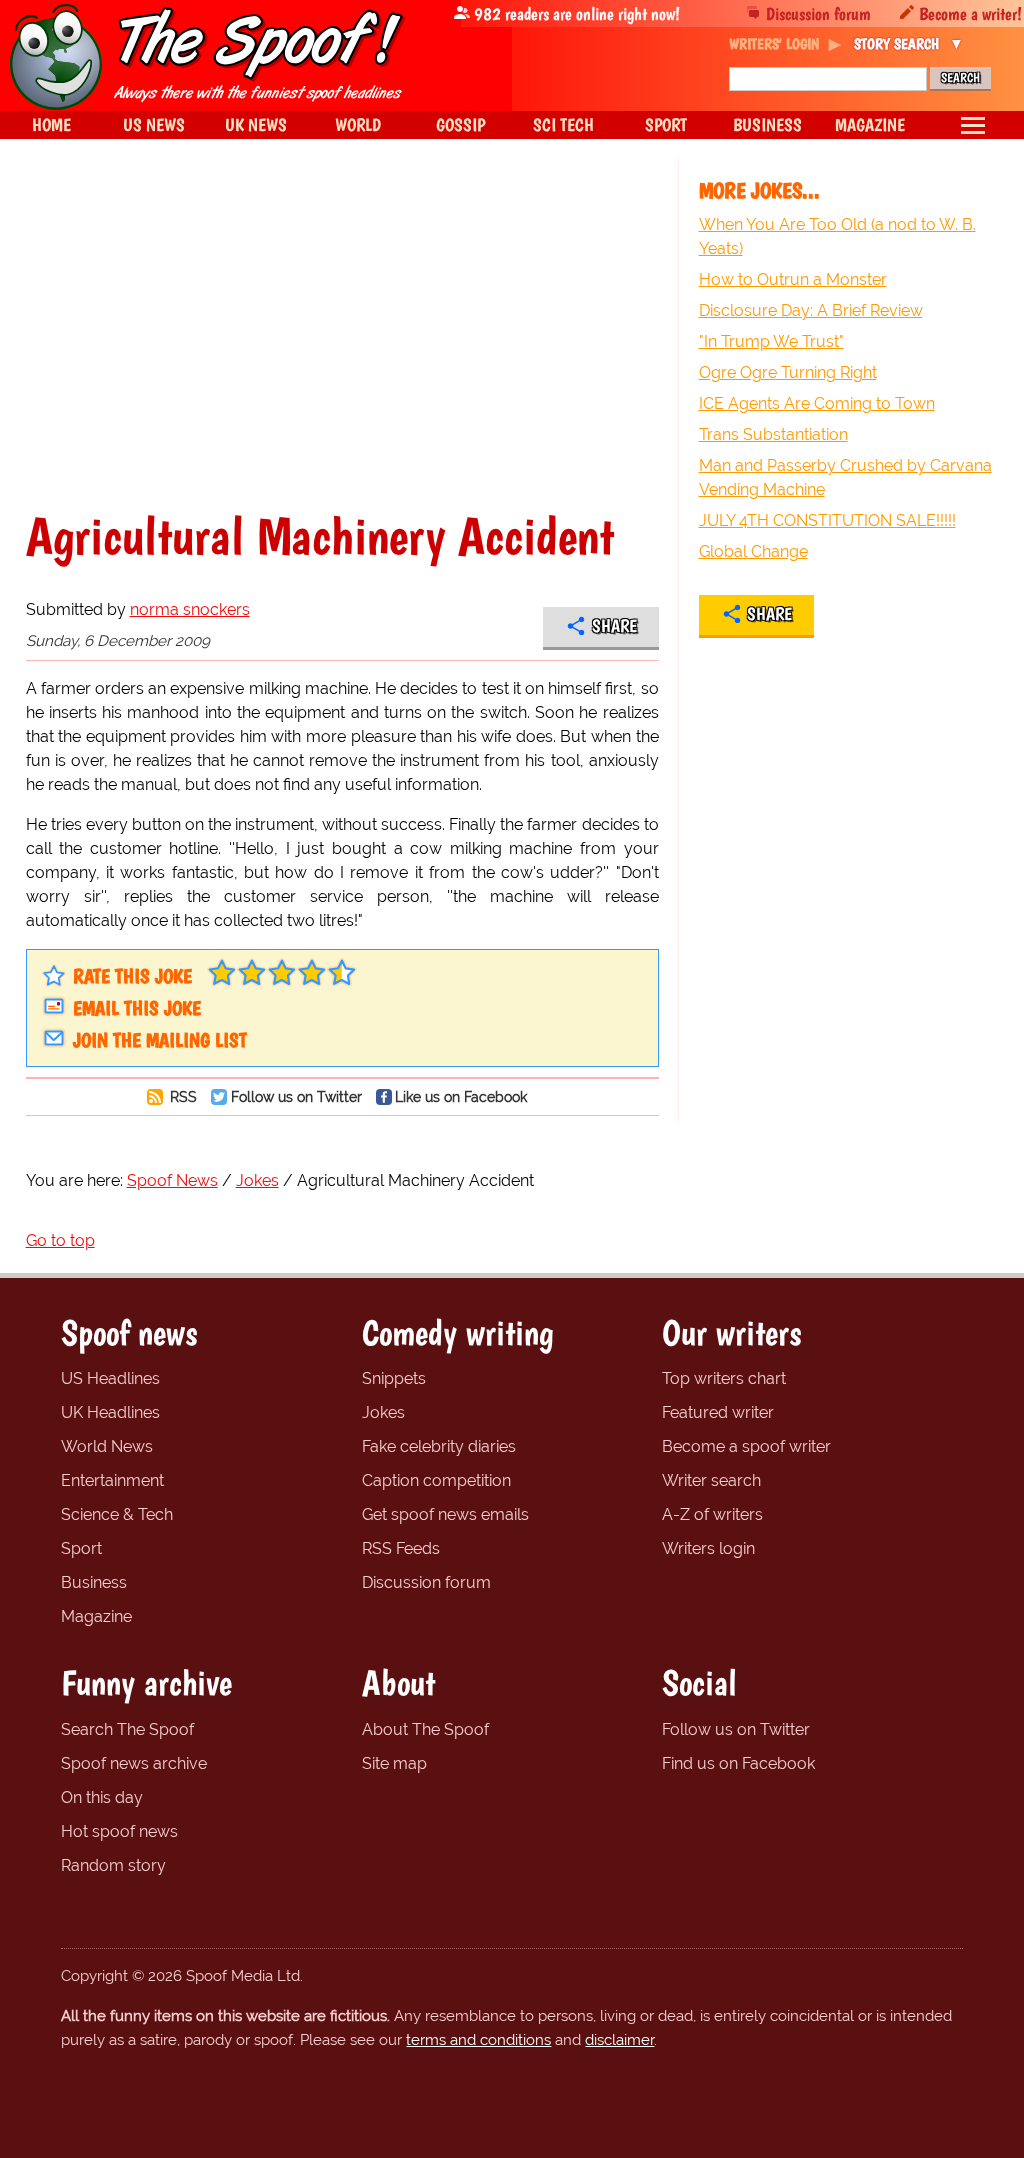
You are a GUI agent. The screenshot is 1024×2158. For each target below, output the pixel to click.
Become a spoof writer (746, 1446)
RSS (181, 1096)
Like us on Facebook (461, 1096)
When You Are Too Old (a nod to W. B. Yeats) (837, 236)
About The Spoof (425, 1729)
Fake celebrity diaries (439, 1446)
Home (51, 124)
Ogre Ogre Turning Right (788, 372)
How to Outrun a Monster (793, 279)
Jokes (383, 1412)
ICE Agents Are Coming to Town (817, 403)
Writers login (708, 1548)
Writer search (711, 1480)
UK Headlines (110, 1412)
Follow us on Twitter (296, 1096)
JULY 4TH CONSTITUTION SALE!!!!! (827, 520)
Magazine (96, 1616)
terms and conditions (478, 2040)
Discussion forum (818, 13)
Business (94, 1582)
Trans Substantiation (773, 434)
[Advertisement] (342, 334)
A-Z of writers (712, 1514)
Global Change (753, 551)
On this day (102, 1797)
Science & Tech (117, 1514)
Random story (113, 1865)
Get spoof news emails (445, 1514)
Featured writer (718, 1412)
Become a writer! (970, 13)
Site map (394, 1763)
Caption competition (436, 1480)
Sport (81, 1548)
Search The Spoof (127, 1729)
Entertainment (112, 1480)
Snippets (394, 1378)
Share (614, 626)
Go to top (60, 1240)
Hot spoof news (119, 1831)
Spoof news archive (134, 1763)
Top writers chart (724, 1378)
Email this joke (137, 1008)
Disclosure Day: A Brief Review (811, 310)
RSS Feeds (401, 1548)
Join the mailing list (160, 1040)
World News (107, 1446)
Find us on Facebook (738, 1763)
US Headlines (110, 1378)
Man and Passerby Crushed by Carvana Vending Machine (845, 477)
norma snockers (190, 609)
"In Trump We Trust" (771, 341)
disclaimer (619, 2040)
